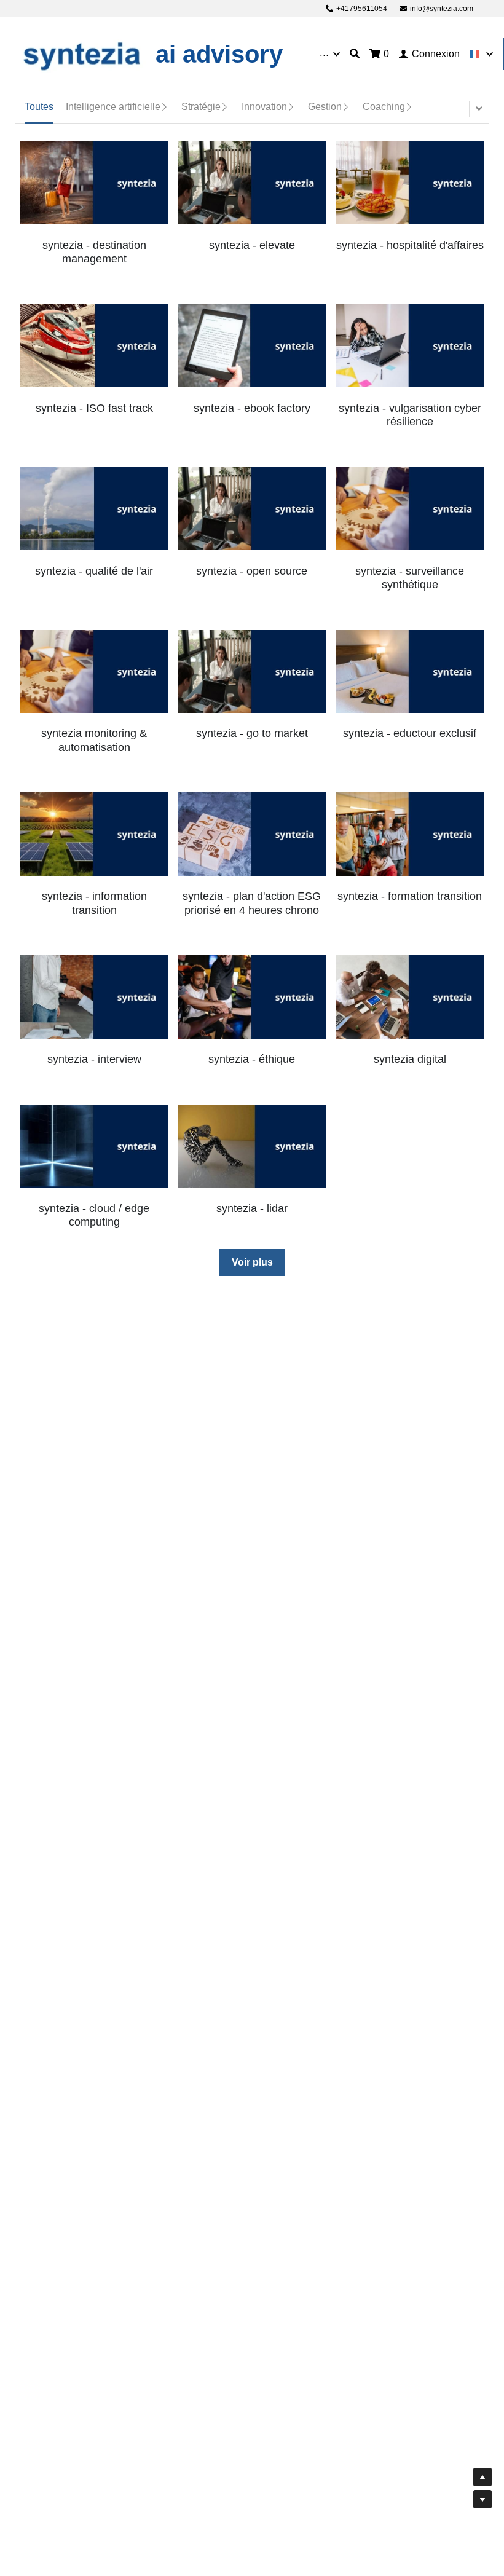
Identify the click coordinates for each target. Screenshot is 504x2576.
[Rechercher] (355, 54)
